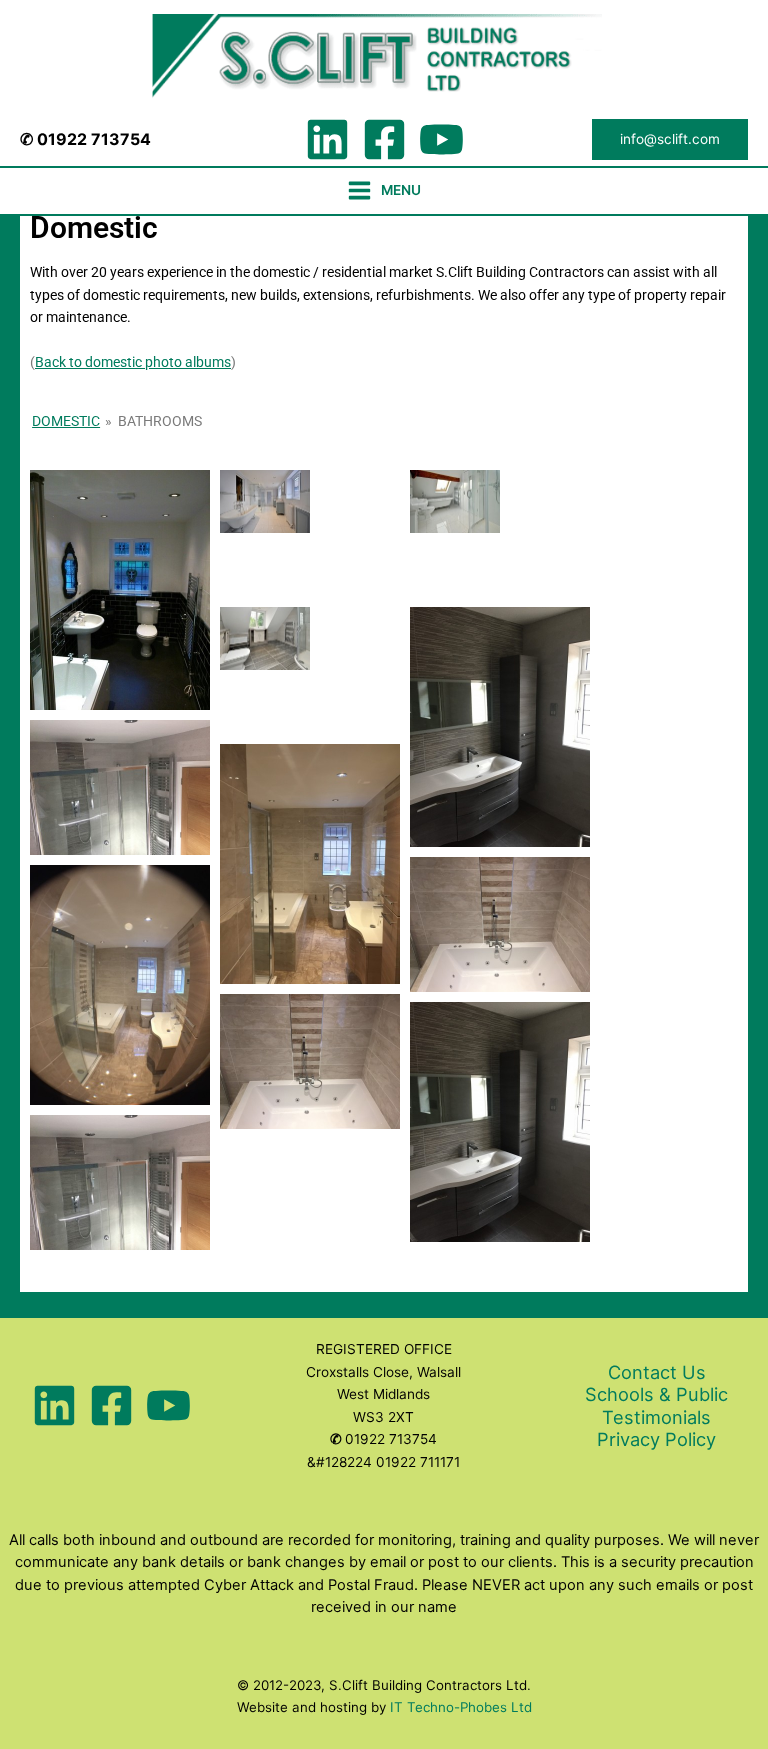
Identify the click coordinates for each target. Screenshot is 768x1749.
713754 (121, 139)
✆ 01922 (55, 139)
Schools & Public (656, 1394)
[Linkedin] (327, 139)
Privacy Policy (656, 1439)
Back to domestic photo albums (133, 362)
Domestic (66, 421)
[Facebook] (384, 139)
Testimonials (656, 1417)
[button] (670, 140)
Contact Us (657, 1372)
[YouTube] (441, 139)
